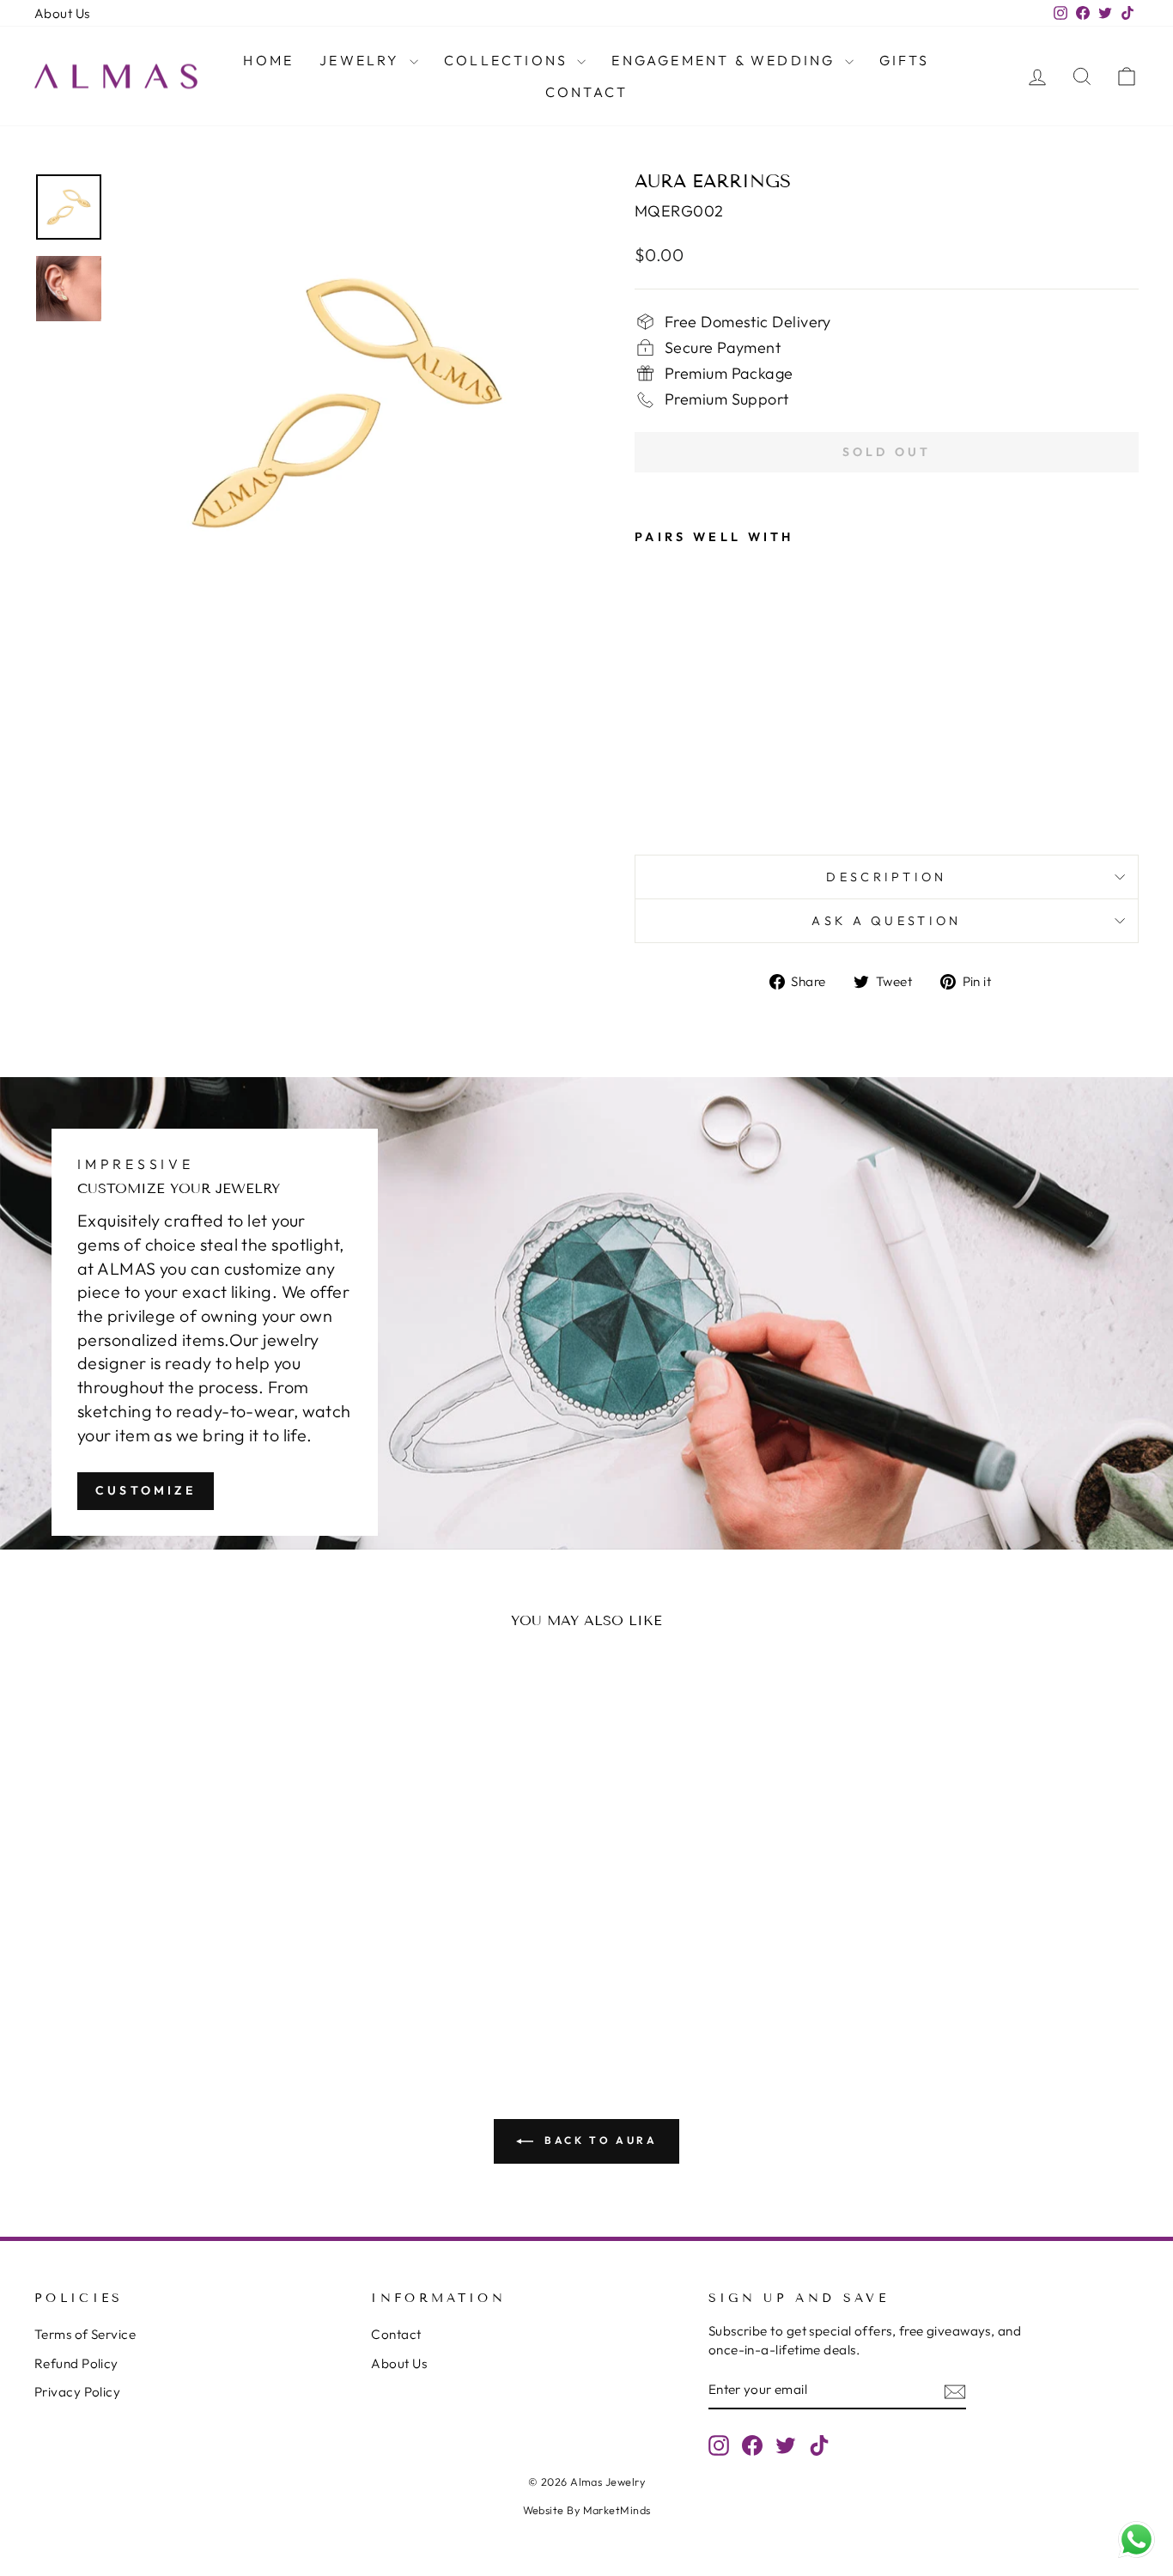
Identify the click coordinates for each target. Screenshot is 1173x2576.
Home (268, 60)
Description (887, 877)
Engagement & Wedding (726, 60)
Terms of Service (85, 2334)
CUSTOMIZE (146, 1490)
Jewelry (362, 60)
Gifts (905, 60)
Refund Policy (76, 2363)
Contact (586, 92)
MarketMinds (617, 2510)
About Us (62, 13)
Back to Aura (599, 2140)
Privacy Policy (77, 2392)
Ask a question (886, 921)
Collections (508, 60)
